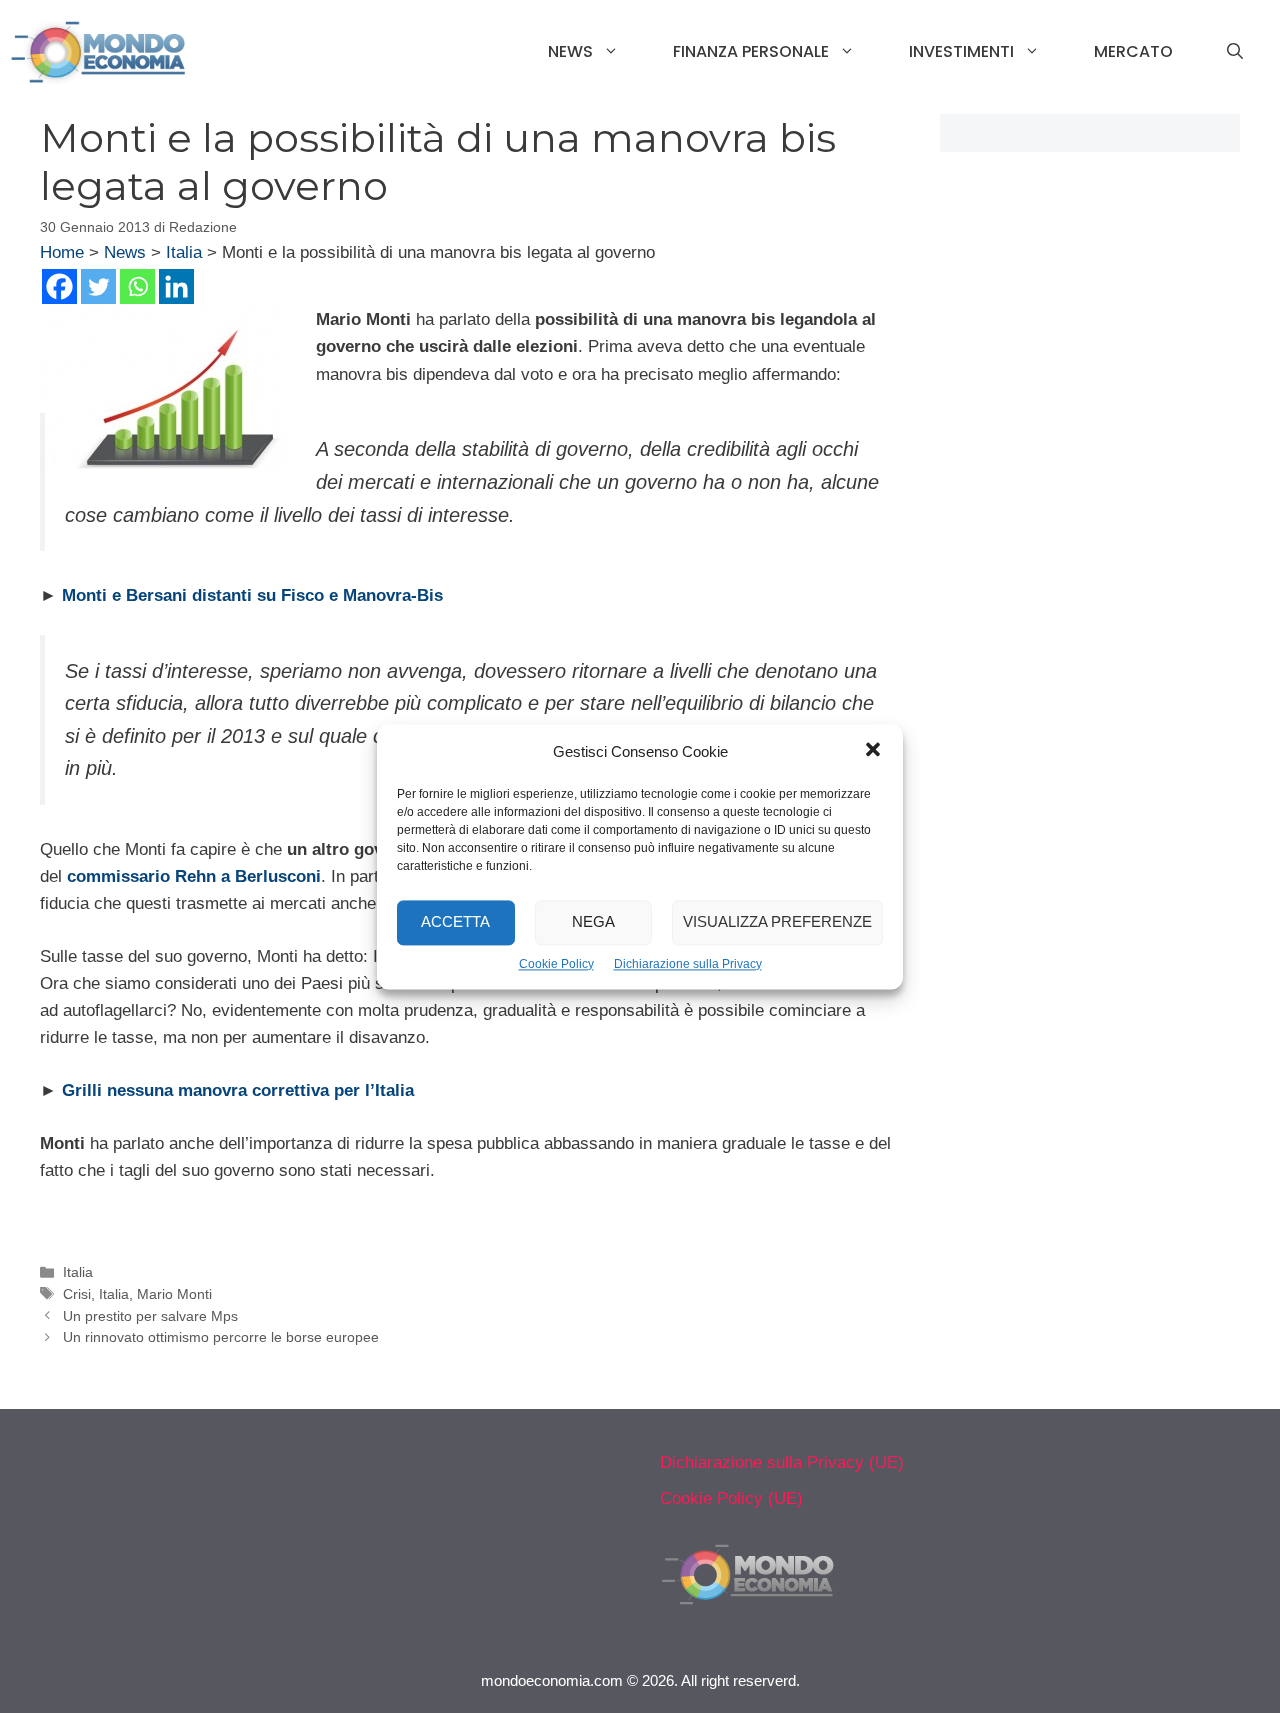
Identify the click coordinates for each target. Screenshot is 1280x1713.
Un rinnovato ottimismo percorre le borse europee (221, 1337)
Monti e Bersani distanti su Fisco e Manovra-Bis (252, 595)
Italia (184, 252)
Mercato (1133, 51)
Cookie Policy (556, 964)
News (570, 51)
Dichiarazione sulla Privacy (688, 964)
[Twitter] (98, 286)
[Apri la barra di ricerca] (1235, 52)
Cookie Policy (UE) (731, 1498)
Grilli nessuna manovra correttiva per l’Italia (238, 1090)
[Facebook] (59, 286)
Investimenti (961, 51)
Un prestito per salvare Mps (150, 1316)
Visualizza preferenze (777, 921)
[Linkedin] (176, 286)
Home (62, 252)
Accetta (455, 921)
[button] (873, 752)
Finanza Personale (751, 51)
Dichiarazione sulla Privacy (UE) (782, 1462)
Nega (593, 921)
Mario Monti (174, 1294)
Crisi (77, 1294)
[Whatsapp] (137, 286)
